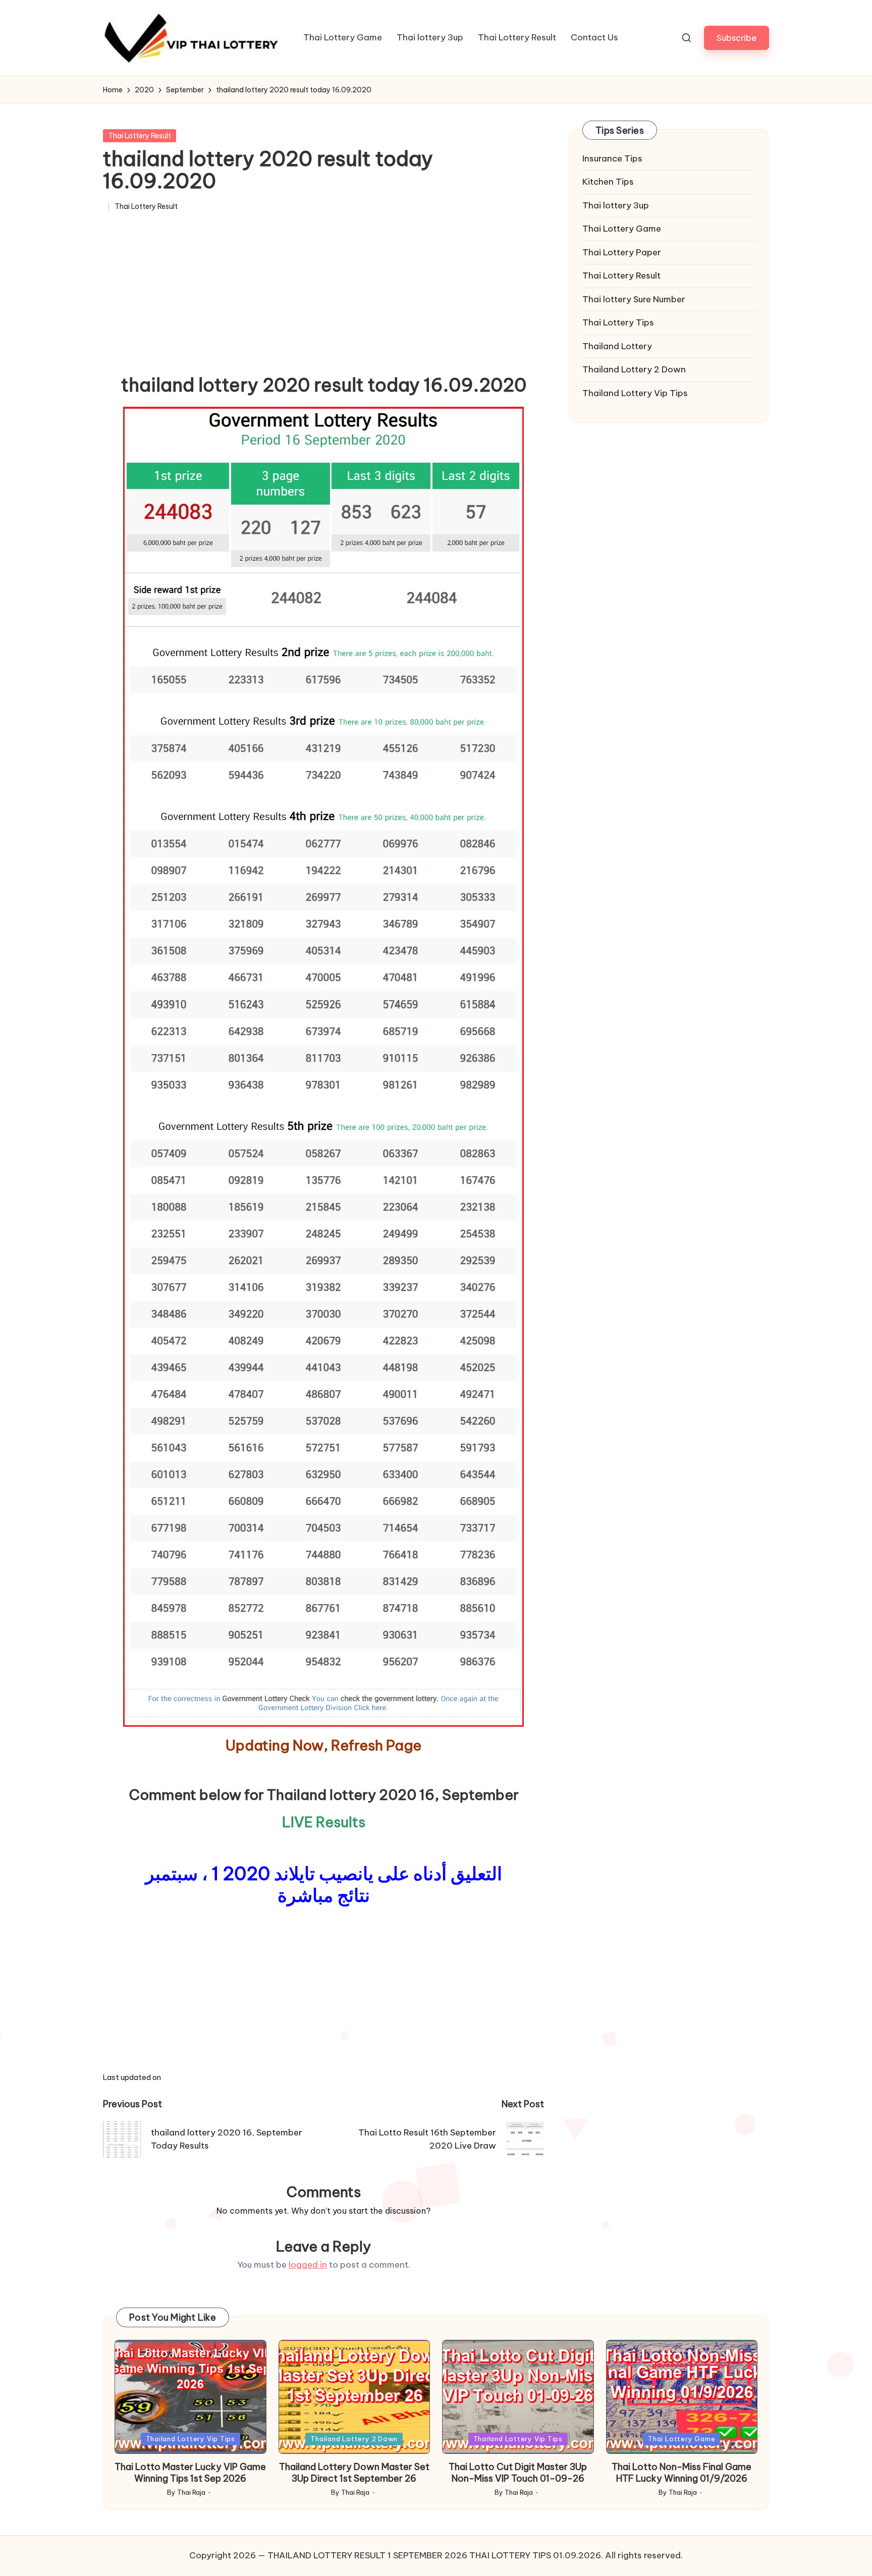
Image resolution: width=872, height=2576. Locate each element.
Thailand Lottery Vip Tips (635, 393)
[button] (737, 38)
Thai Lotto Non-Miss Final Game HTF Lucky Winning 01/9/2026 (682, 2473)
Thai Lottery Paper (622, 252)
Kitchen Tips (608, 182)
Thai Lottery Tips (618, 323)
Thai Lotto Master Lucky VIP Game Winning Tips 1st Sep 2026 (190, 2473)
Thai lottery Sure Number (634, 299)
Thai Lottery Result (140, 136)
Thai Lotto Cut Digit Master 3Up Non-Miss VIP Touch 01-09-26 (518, 2473)
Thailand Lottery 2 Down (634, 370)
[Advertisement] (323, 297)
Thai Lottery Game (622, 229)
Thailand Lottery (617, 346)
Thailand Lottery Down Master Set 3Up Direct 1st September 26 (354, 2473)
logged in (308, 2265)
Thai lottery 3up (616, 205)
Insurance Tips (612, 158)
